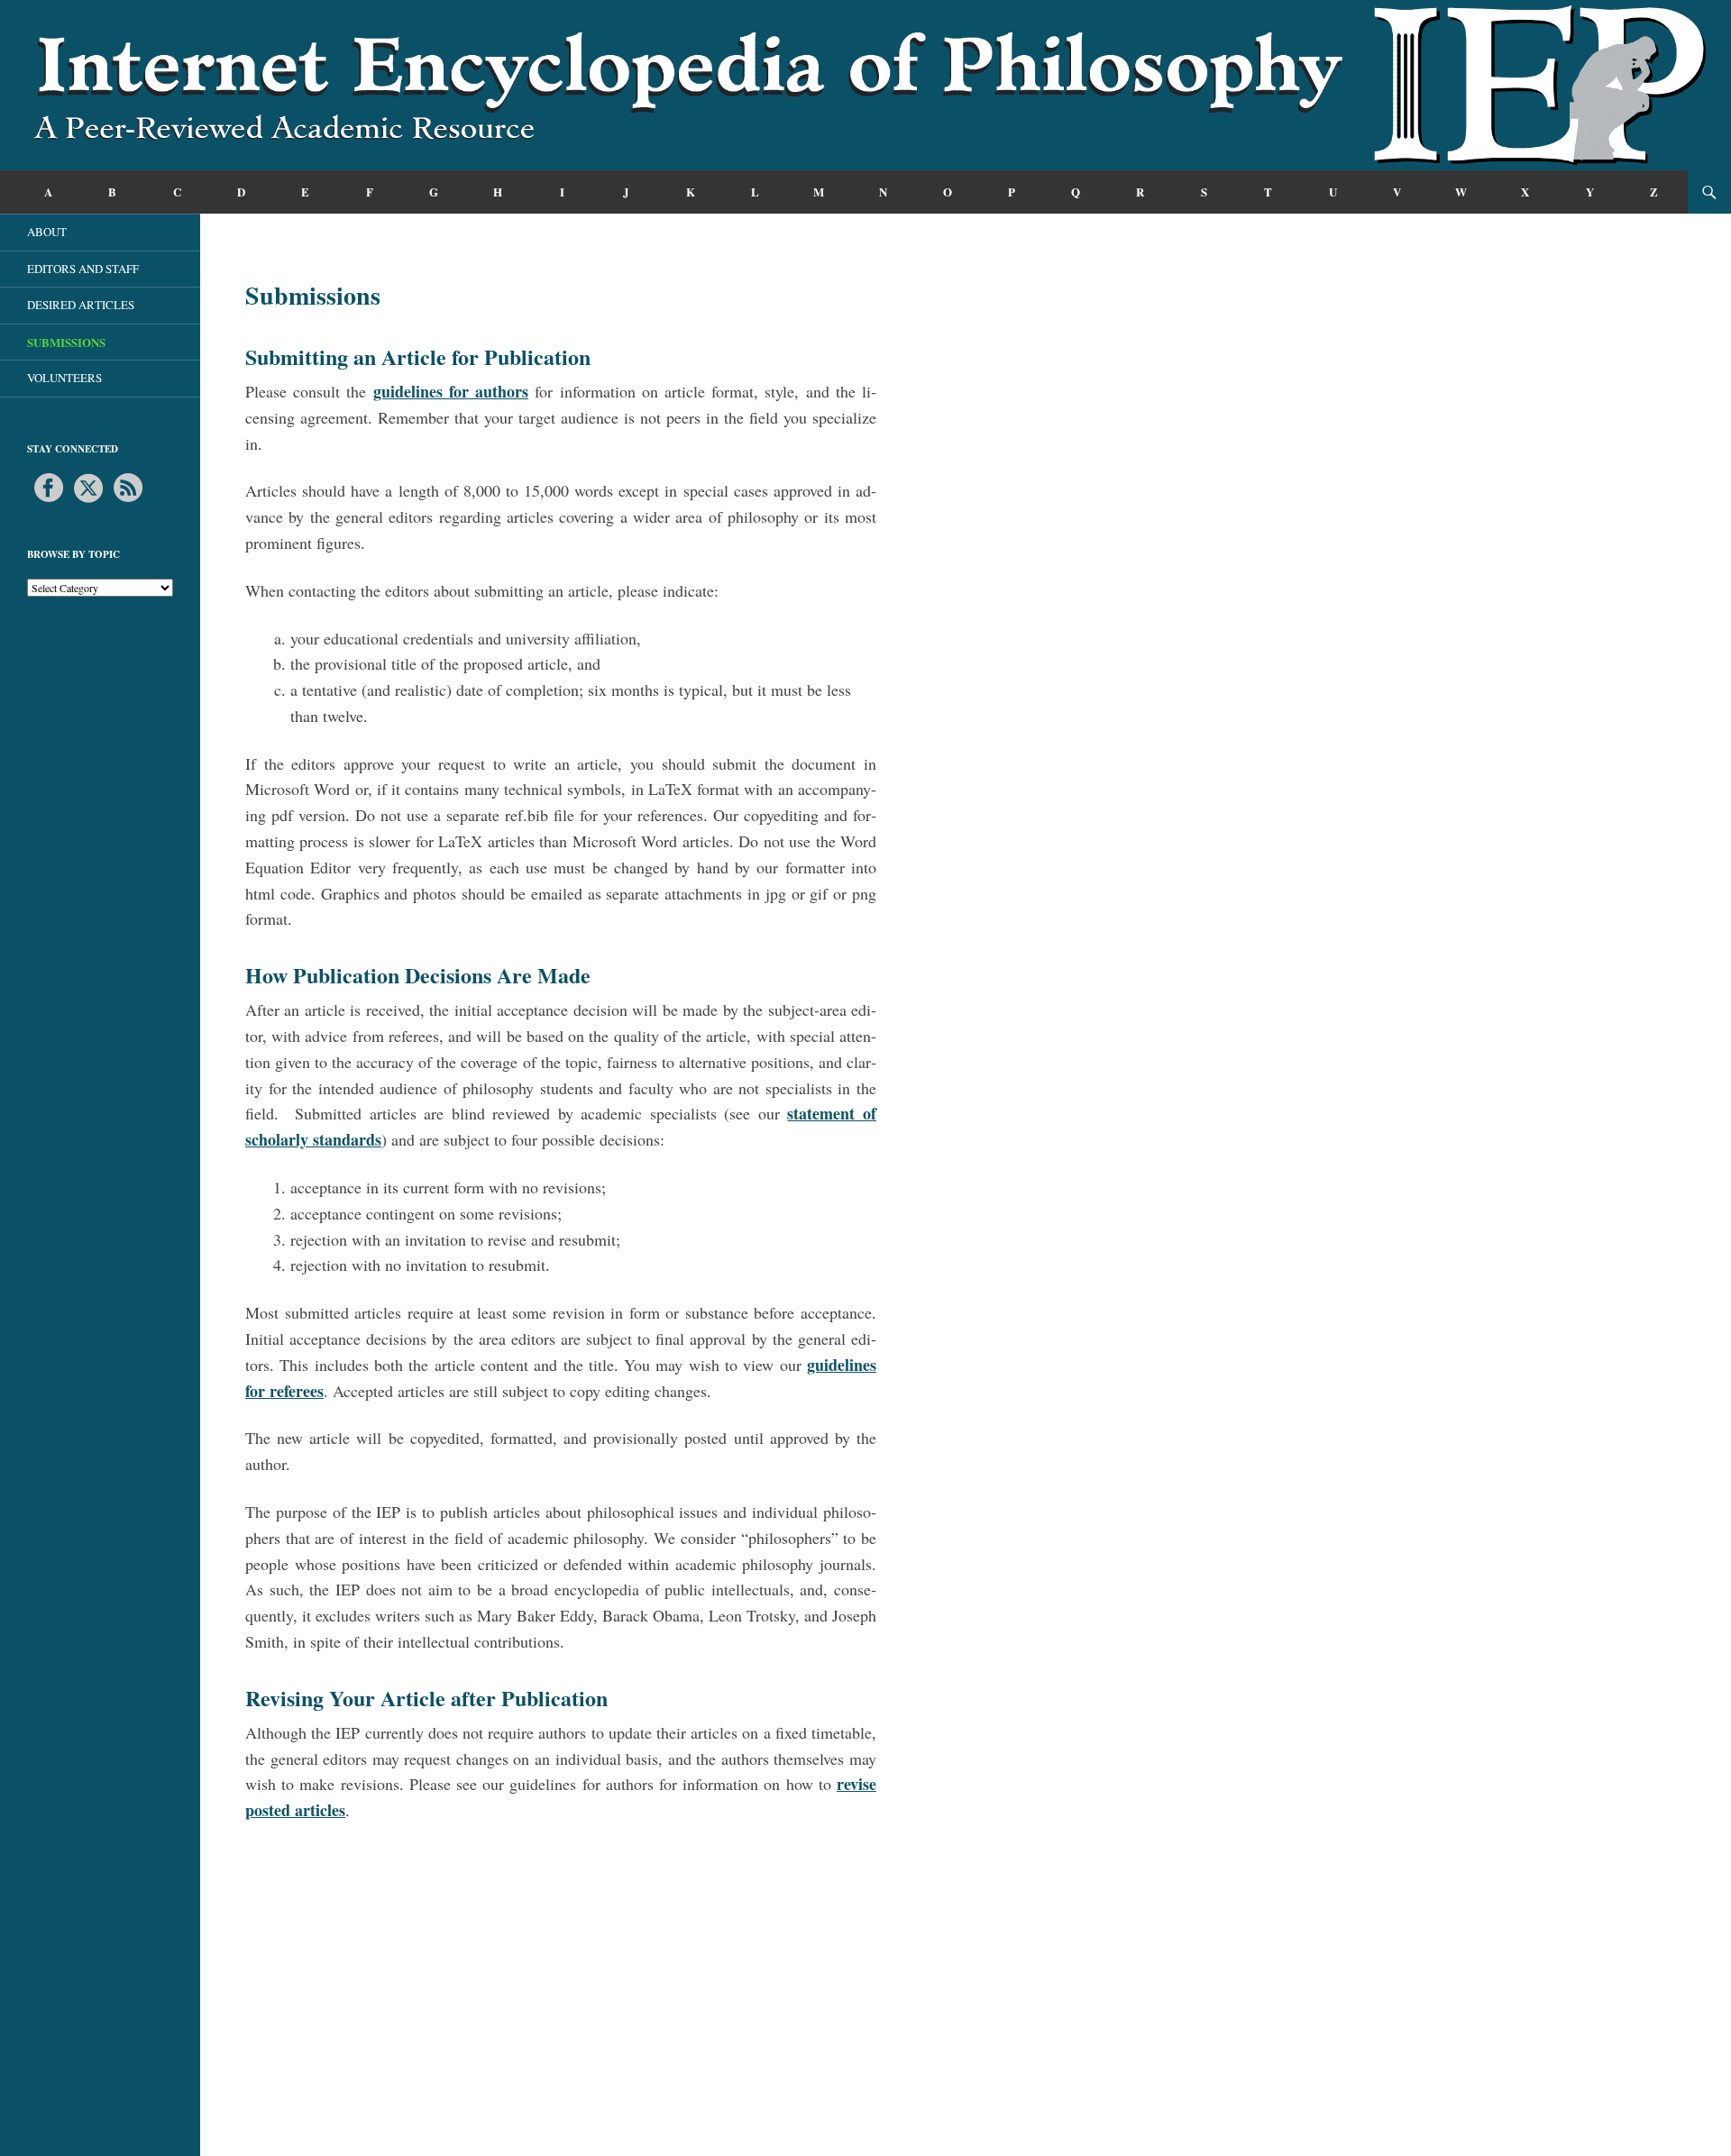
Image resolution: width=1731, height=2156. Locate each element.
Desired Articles (81, 305)
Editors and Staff (83, 269)
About (47, 232)
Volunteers (64, 378)
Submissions (66, 342)
